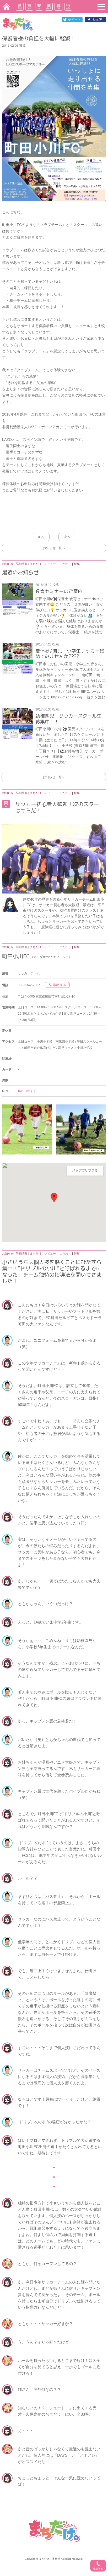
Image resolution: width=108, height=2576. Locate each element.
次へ (67, 537)
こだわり (65, 564)
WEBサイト (28, 1091)
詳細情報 (22, 564)
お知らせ (8, 564)
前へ (41, 537)
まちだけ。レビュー (43, 564)
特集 (77, 564)
